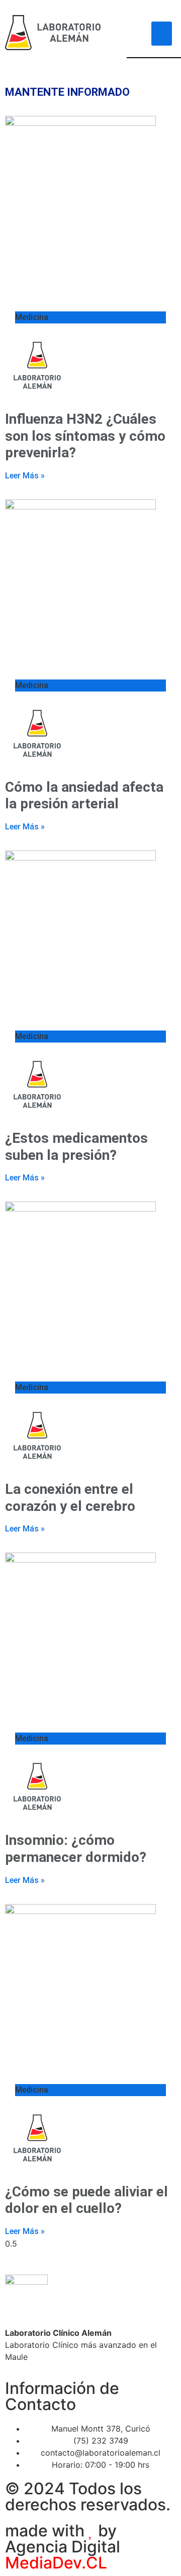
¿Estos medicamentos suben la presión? (76, 1147)
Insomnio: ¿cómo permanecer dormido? (76, 1849)
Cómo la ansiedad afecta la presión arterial (84, 796)
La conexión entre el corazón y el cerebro (70, 1498)
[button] (162, 34)
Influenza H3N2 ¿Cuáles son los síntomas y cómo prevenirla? (85, 436)
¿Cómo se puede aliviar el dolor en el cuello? (86, 2200)
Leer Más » (25, 476)
